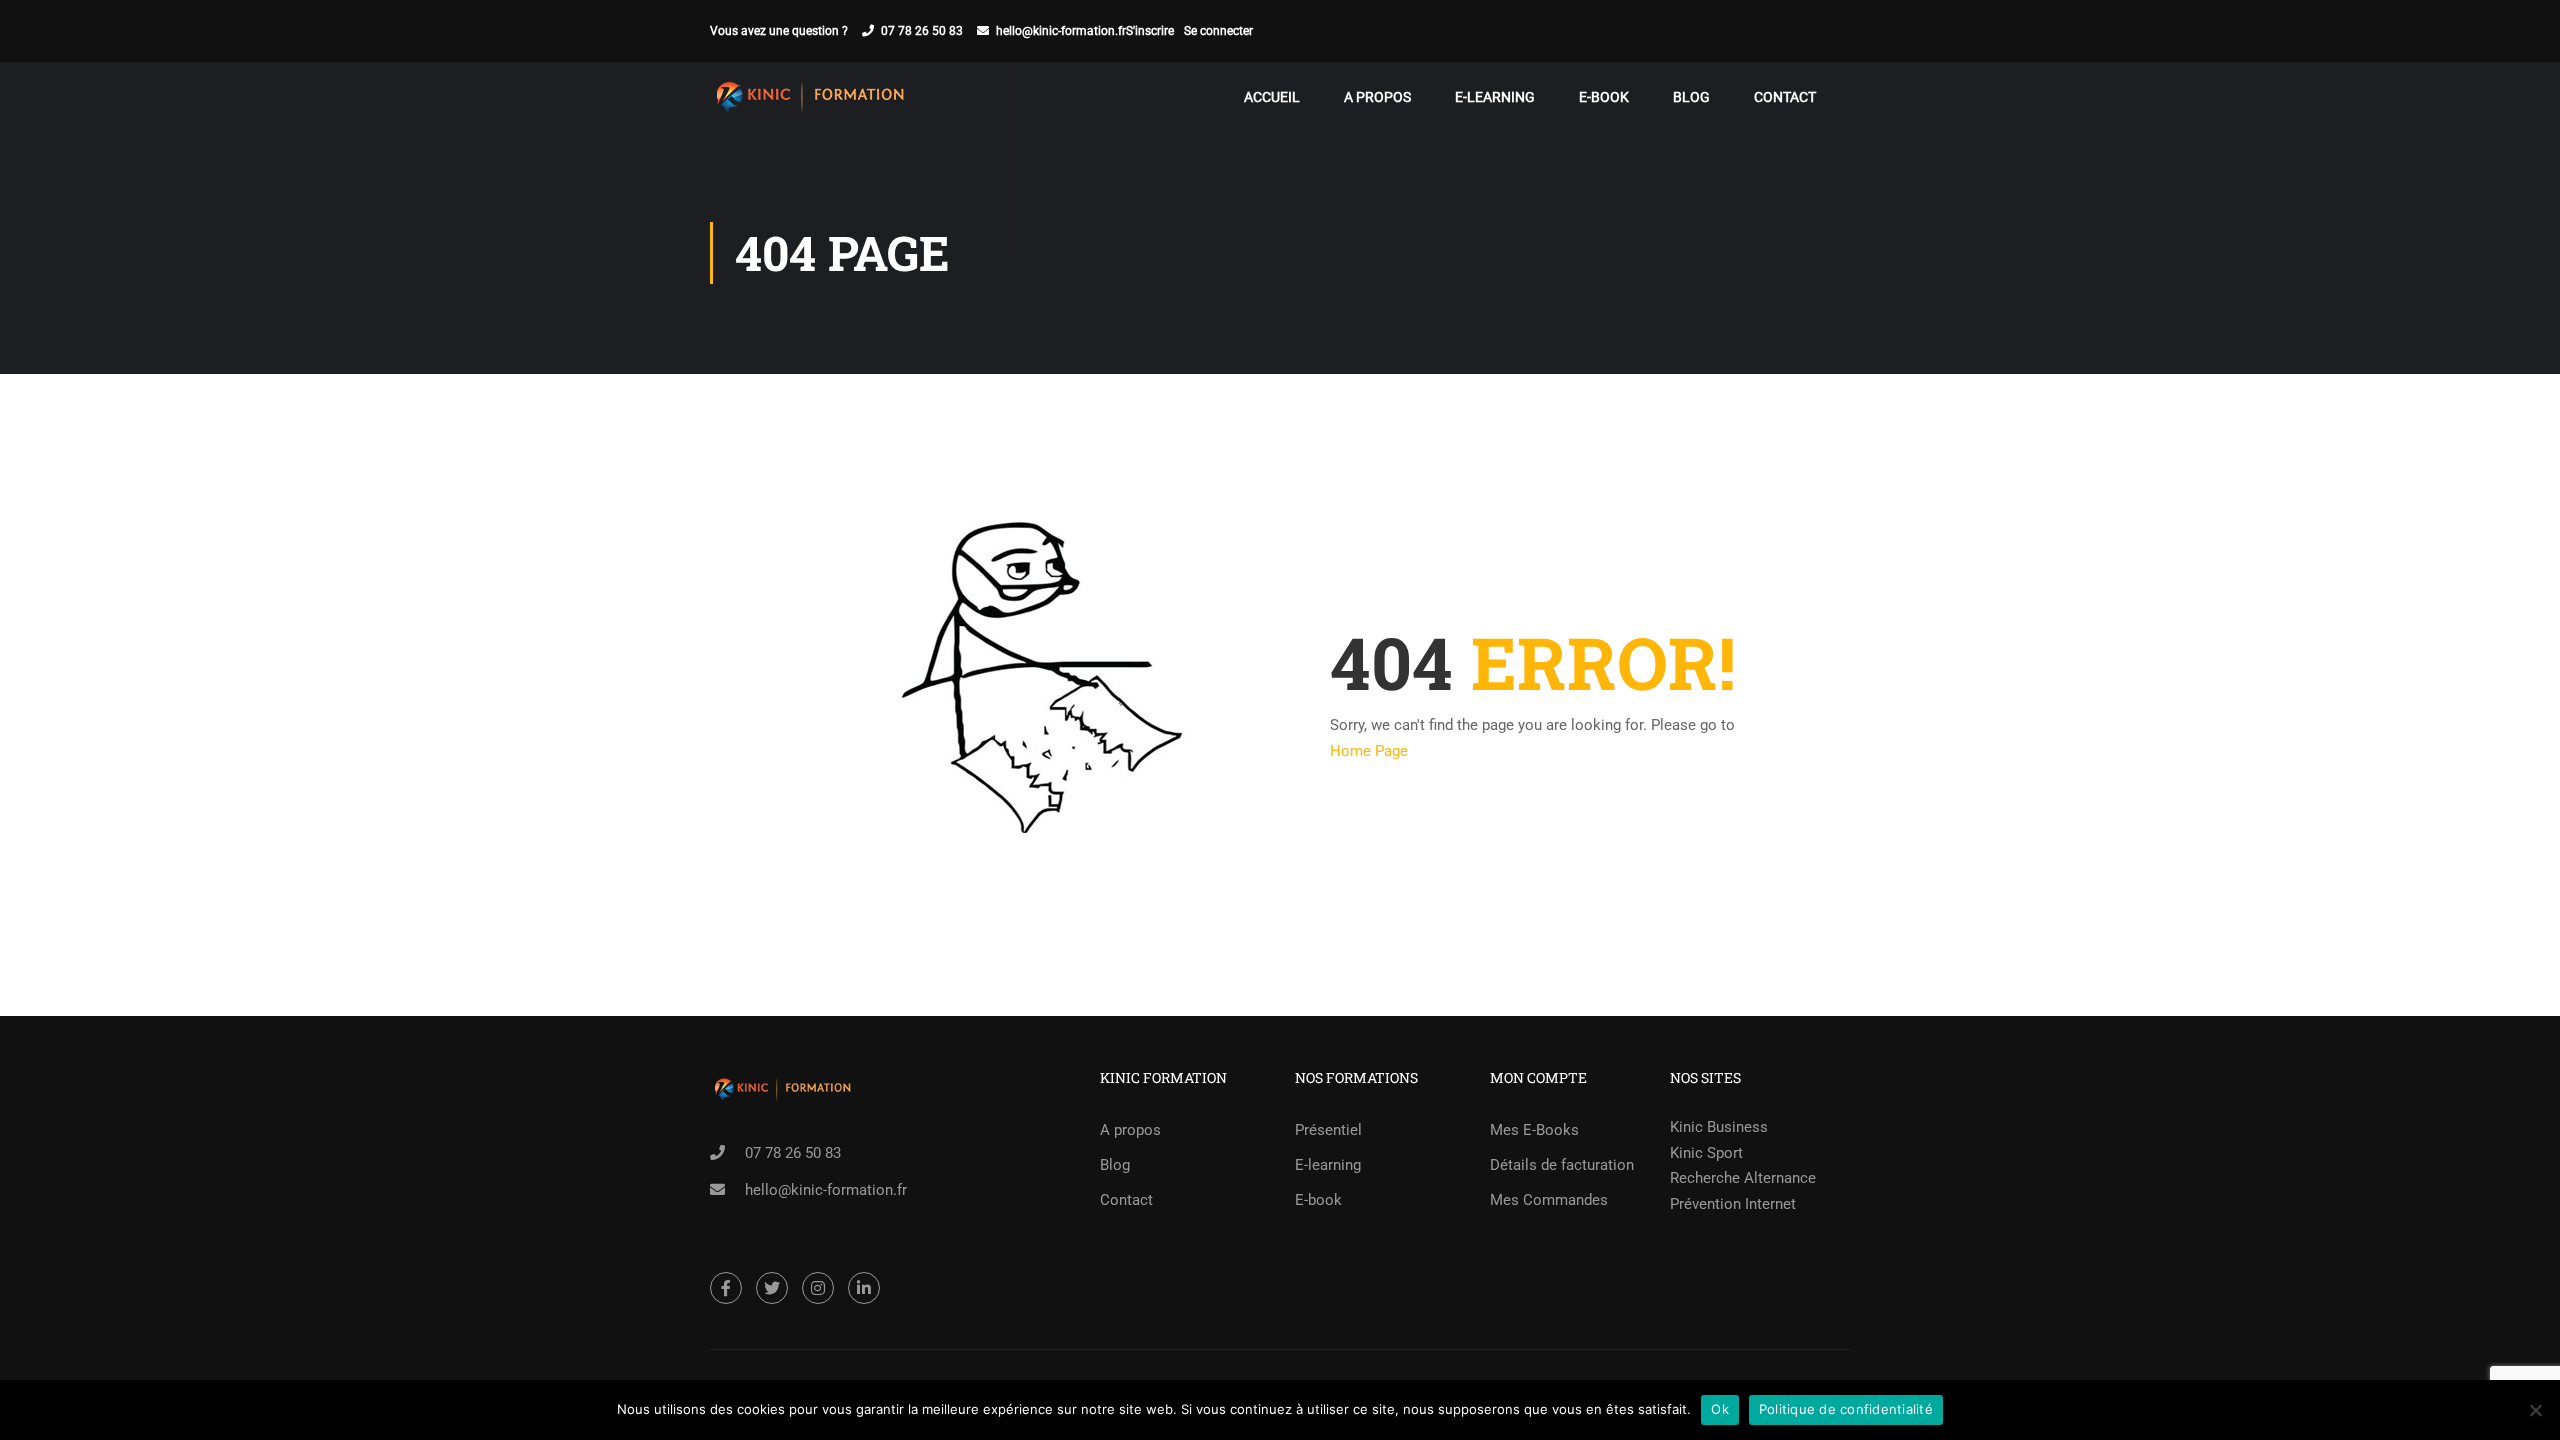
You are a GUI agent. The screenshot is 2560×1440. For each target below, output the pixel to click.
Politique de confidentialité (1846, 1409)
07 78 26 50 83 (922, 31)
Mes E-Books (1534, 1130)
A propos (1377, 97)
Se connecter (1218, 31)
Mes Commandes (1549, 1200)
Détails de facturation (1562, 1165)
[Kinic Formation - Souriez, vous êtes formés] (810, 97)
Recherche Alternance (1743, 1178)
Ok (1720, 1409)
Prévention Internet (1733, 1204)
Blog (1691, 97)
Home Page (1369, 751)
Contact (1785, 97)
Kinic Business (1719, 1127)
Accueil (1272, 97)
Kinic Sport (1706, 1153)
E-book (1604, 97)
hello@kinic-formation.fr (1061, 31)
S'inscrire (1150, 31)
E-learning (1495, 97)
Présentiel (1328, 1130)
